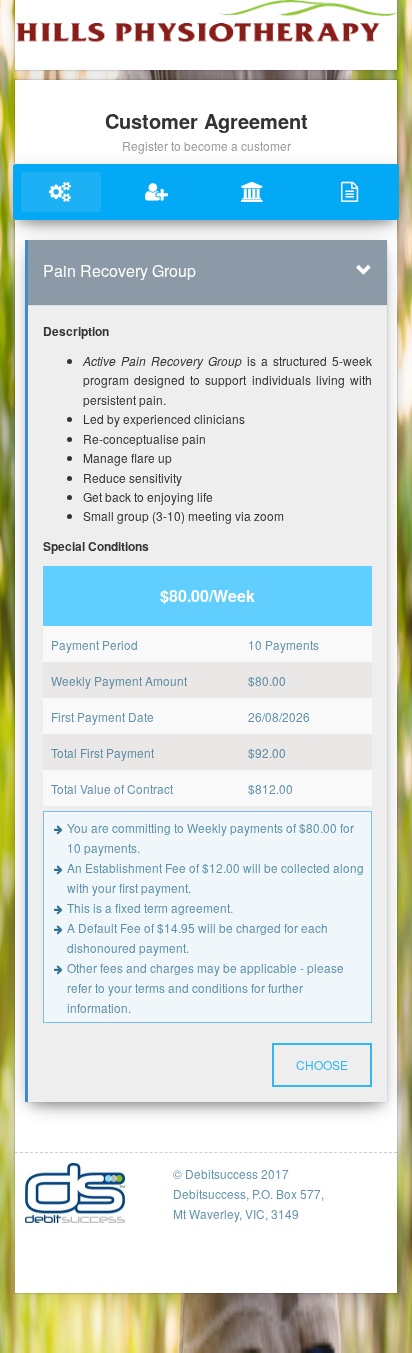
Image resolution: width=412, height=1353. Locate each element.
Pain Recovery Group (119, 270)
